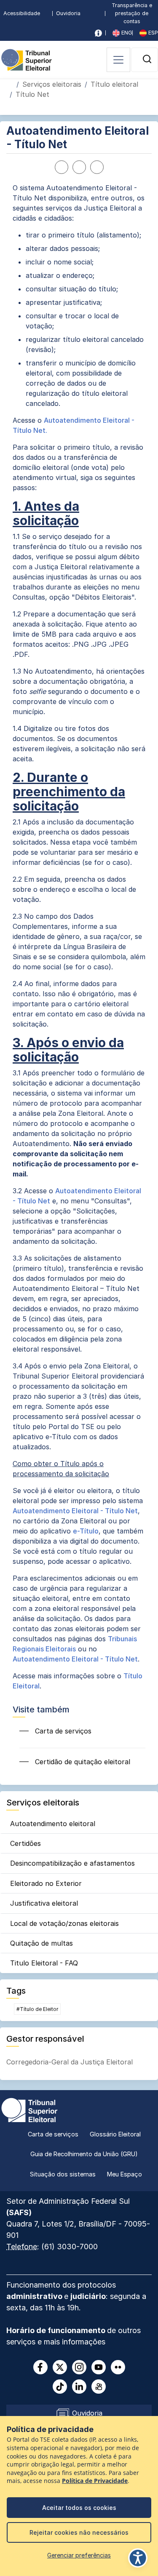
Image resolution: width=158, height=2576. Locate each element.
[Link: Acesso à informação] (98, 33)
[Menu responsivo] (118, 60)
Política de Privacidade (95, 2481)
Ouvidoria (68, 13)
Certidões (25, 1843)
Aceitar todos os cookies (79, 2508)
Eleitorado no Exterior (46, 1883)
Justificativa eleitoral (44, 1903)
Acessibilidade (22, 13)
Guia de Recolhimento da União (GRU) (84, 2154)
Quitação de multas (42, 1943)
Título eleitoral (114, 84)
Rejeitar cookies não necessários (79, 2532)
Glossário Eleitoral (115, 2134)
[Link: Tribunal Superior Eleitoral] (29, 2109)
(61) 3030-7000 (70, 2247)
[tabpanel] (79, 937)
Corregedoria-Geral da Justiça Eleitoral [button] (70, 2062)
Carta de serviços (62, 1731)
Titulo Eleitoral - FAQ (44, 1963)
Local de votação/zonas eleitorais (64, 1923)
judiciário (88, 2296)
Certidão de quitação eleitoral (82, 1762)
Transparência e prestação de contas (132, 13)
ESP (152, 33)
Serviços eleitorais (52, 84)
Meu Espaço (125, 2174)
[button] (147, 59)
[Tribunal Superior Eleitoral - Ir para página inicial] (27, 59)
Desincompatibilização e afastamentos (72, 1863)
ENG (126, 33)
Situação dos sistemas (63, 2174)
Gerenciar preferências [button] (79, 2555)
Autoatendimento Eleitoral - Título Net (75, 1511)
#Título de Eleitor (37, 2009)
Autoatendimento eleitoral (53, 1824)
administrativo (35, 2296)
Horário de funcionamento (57, 2330)
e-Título (86, 1531)
